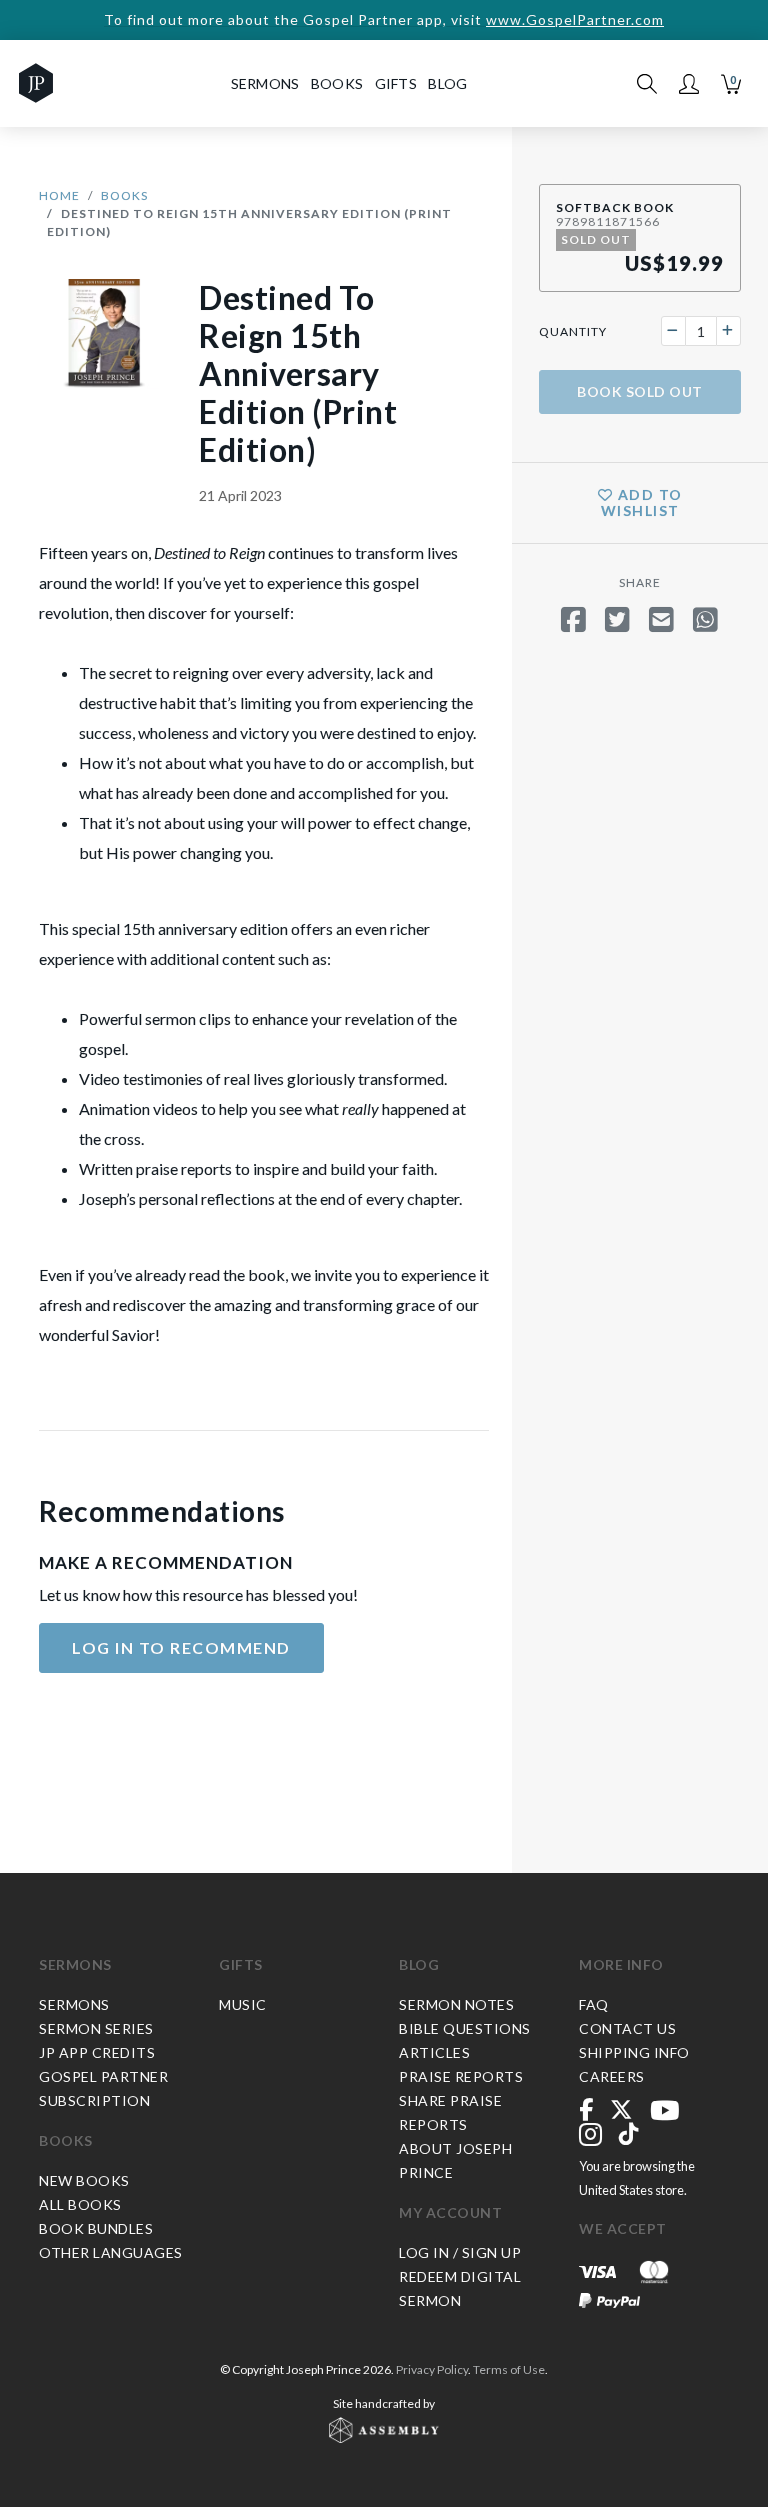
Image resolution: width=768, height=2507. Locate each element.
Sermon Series (96, 2028)
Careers (612, 2076)
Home (59, 195)
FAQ (594, 2004)
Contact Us (627, 2028)
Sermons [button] (265, 83)
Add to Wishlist (642, 502)
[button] (689, 84)
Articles (434, 2052)
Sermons (75, 1964)
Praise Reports (461, 2076)
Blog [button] (447, 83)
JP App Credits (97, 2052)
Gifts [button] (396, 83)
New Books (84, 2180)
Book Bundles (96, 2228)
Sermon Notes (456, 2004)
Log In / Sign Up (460, 2252)
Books (124, 195)
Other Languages (111, 2252)
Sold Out (640, 391)
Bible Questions (465, 2028)
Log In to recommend (181, 1647)
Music (243, 2004)
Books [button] (337, 83)
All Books (80, 2204)
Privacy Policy (432, 2369)
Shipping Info (634, 2052)
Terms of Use (509, 2369)
